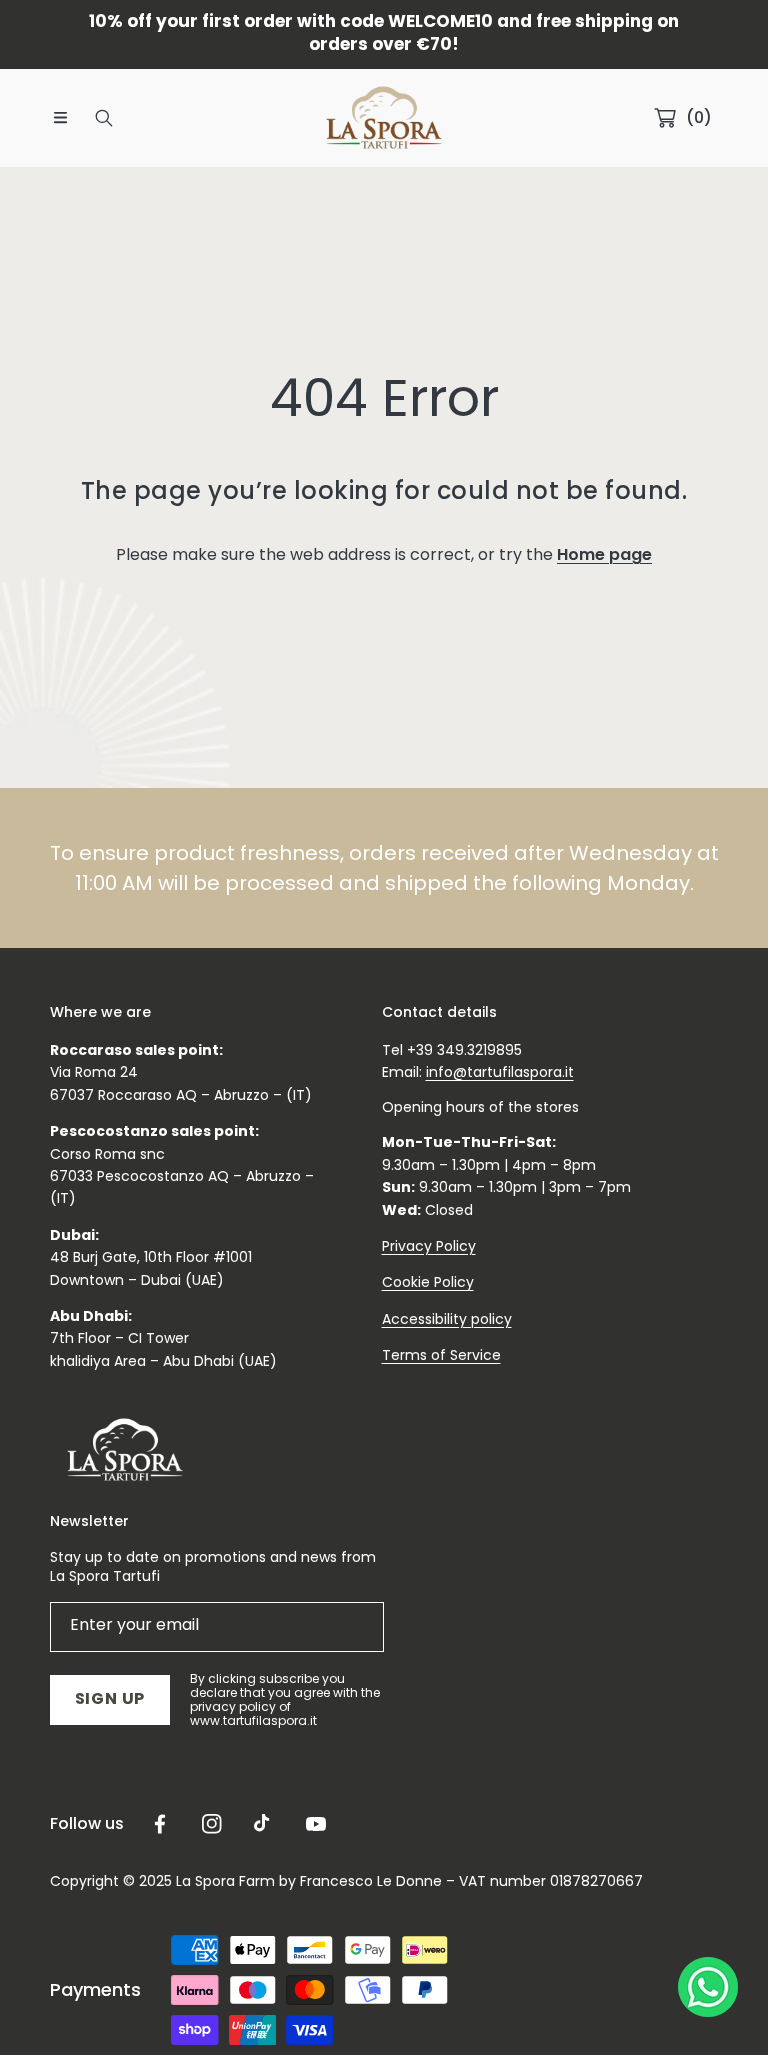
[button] (60, 118)
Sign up (110, 1698)
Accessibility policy (447, 1319)
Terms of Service (441, 1355)
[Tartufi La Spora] (384, 117)
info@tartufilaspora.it (500, 1072)
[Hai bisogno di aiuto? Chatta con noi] (708, 1991)
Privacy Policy (429, 1246)
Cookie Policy (428, 1282)
